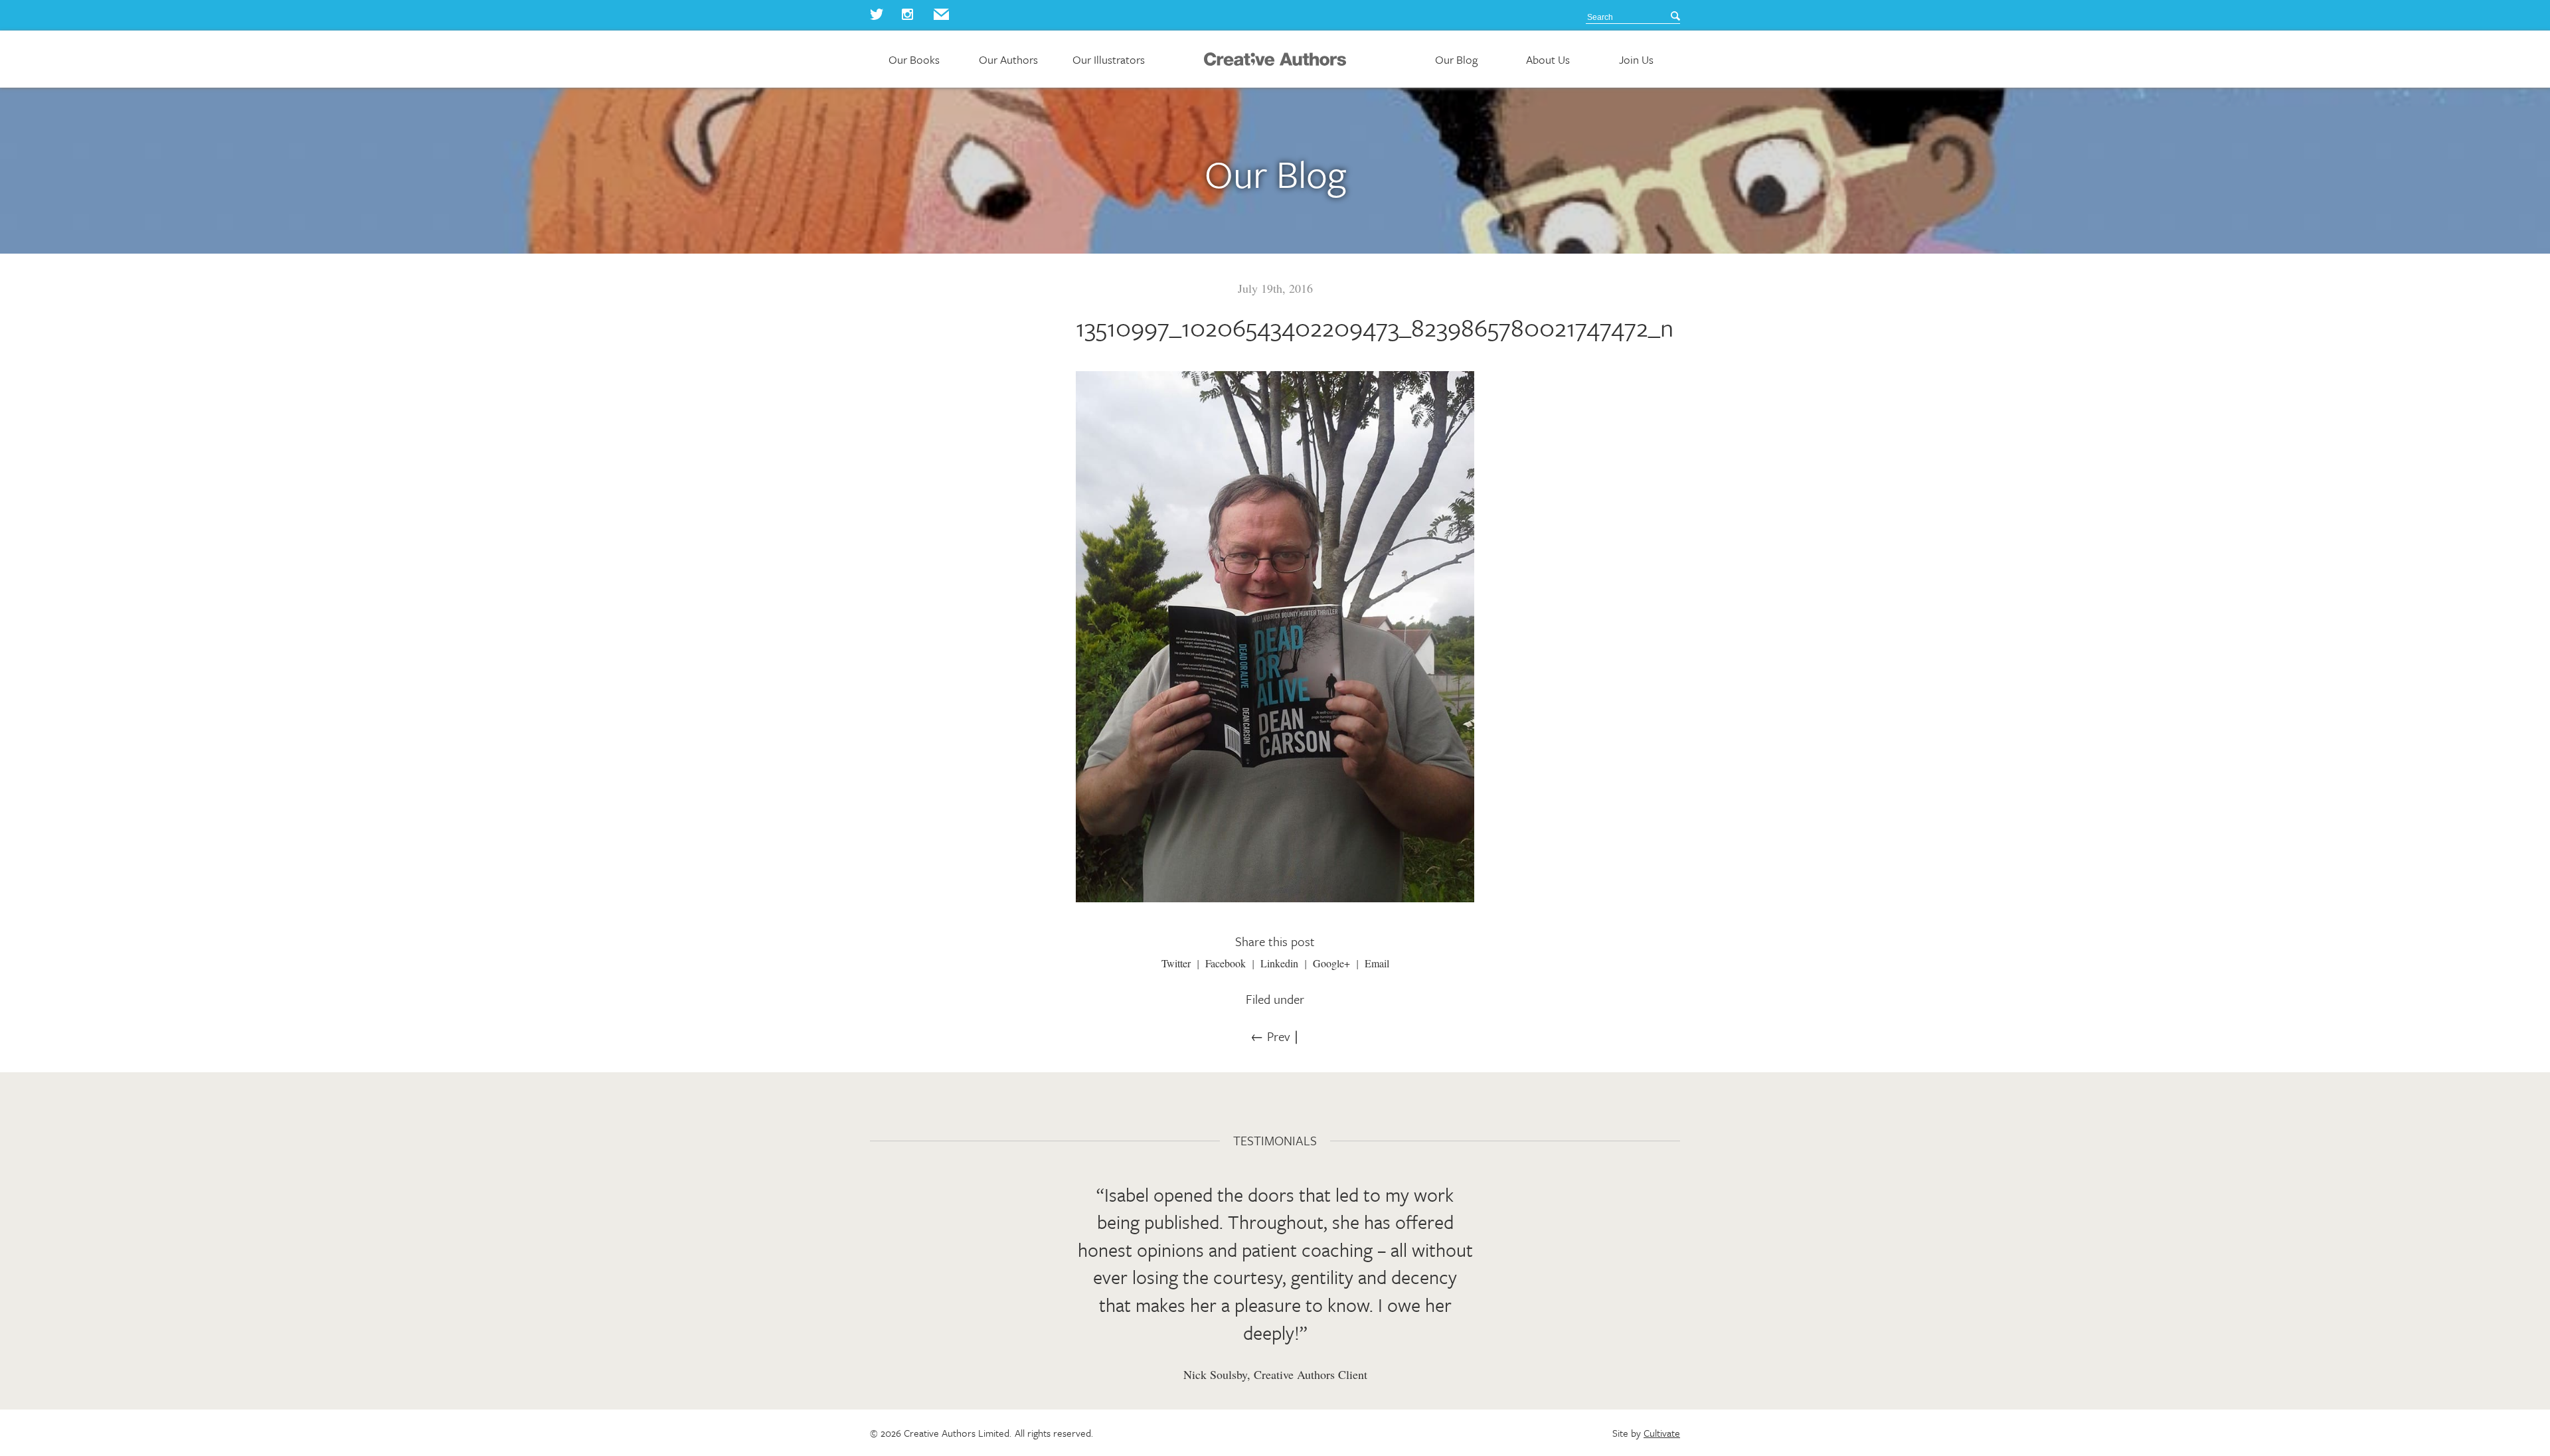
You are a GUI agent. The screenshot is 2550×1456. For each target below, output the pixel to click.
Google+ (1331, 963)
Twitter (1176, 963)
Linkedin (1279, 963)
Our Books (914, 60)
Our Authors (1008, 60)
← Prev (1270, 1036)
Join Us (1636, 60)
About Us (1548, 60)
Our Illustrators (1109, 60)
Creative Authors (1275, 59)
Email (1377, 963)
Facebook (1226, 963)
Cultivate (1662, 1433)
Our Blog (1456, 60)
